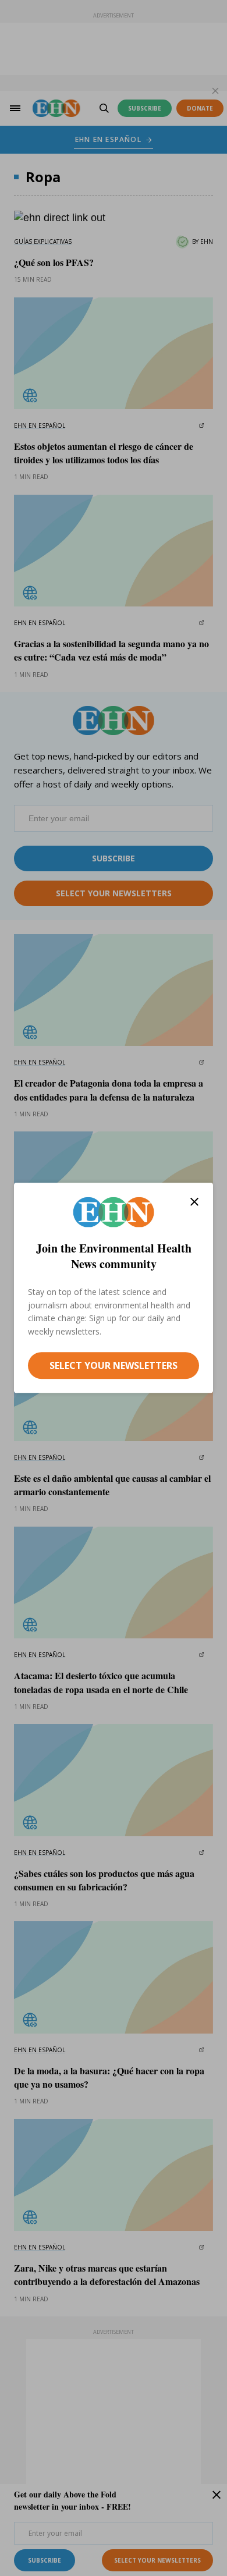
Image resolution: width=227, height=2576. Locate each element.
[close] (194, 1202)
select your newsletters (114, 1365)
